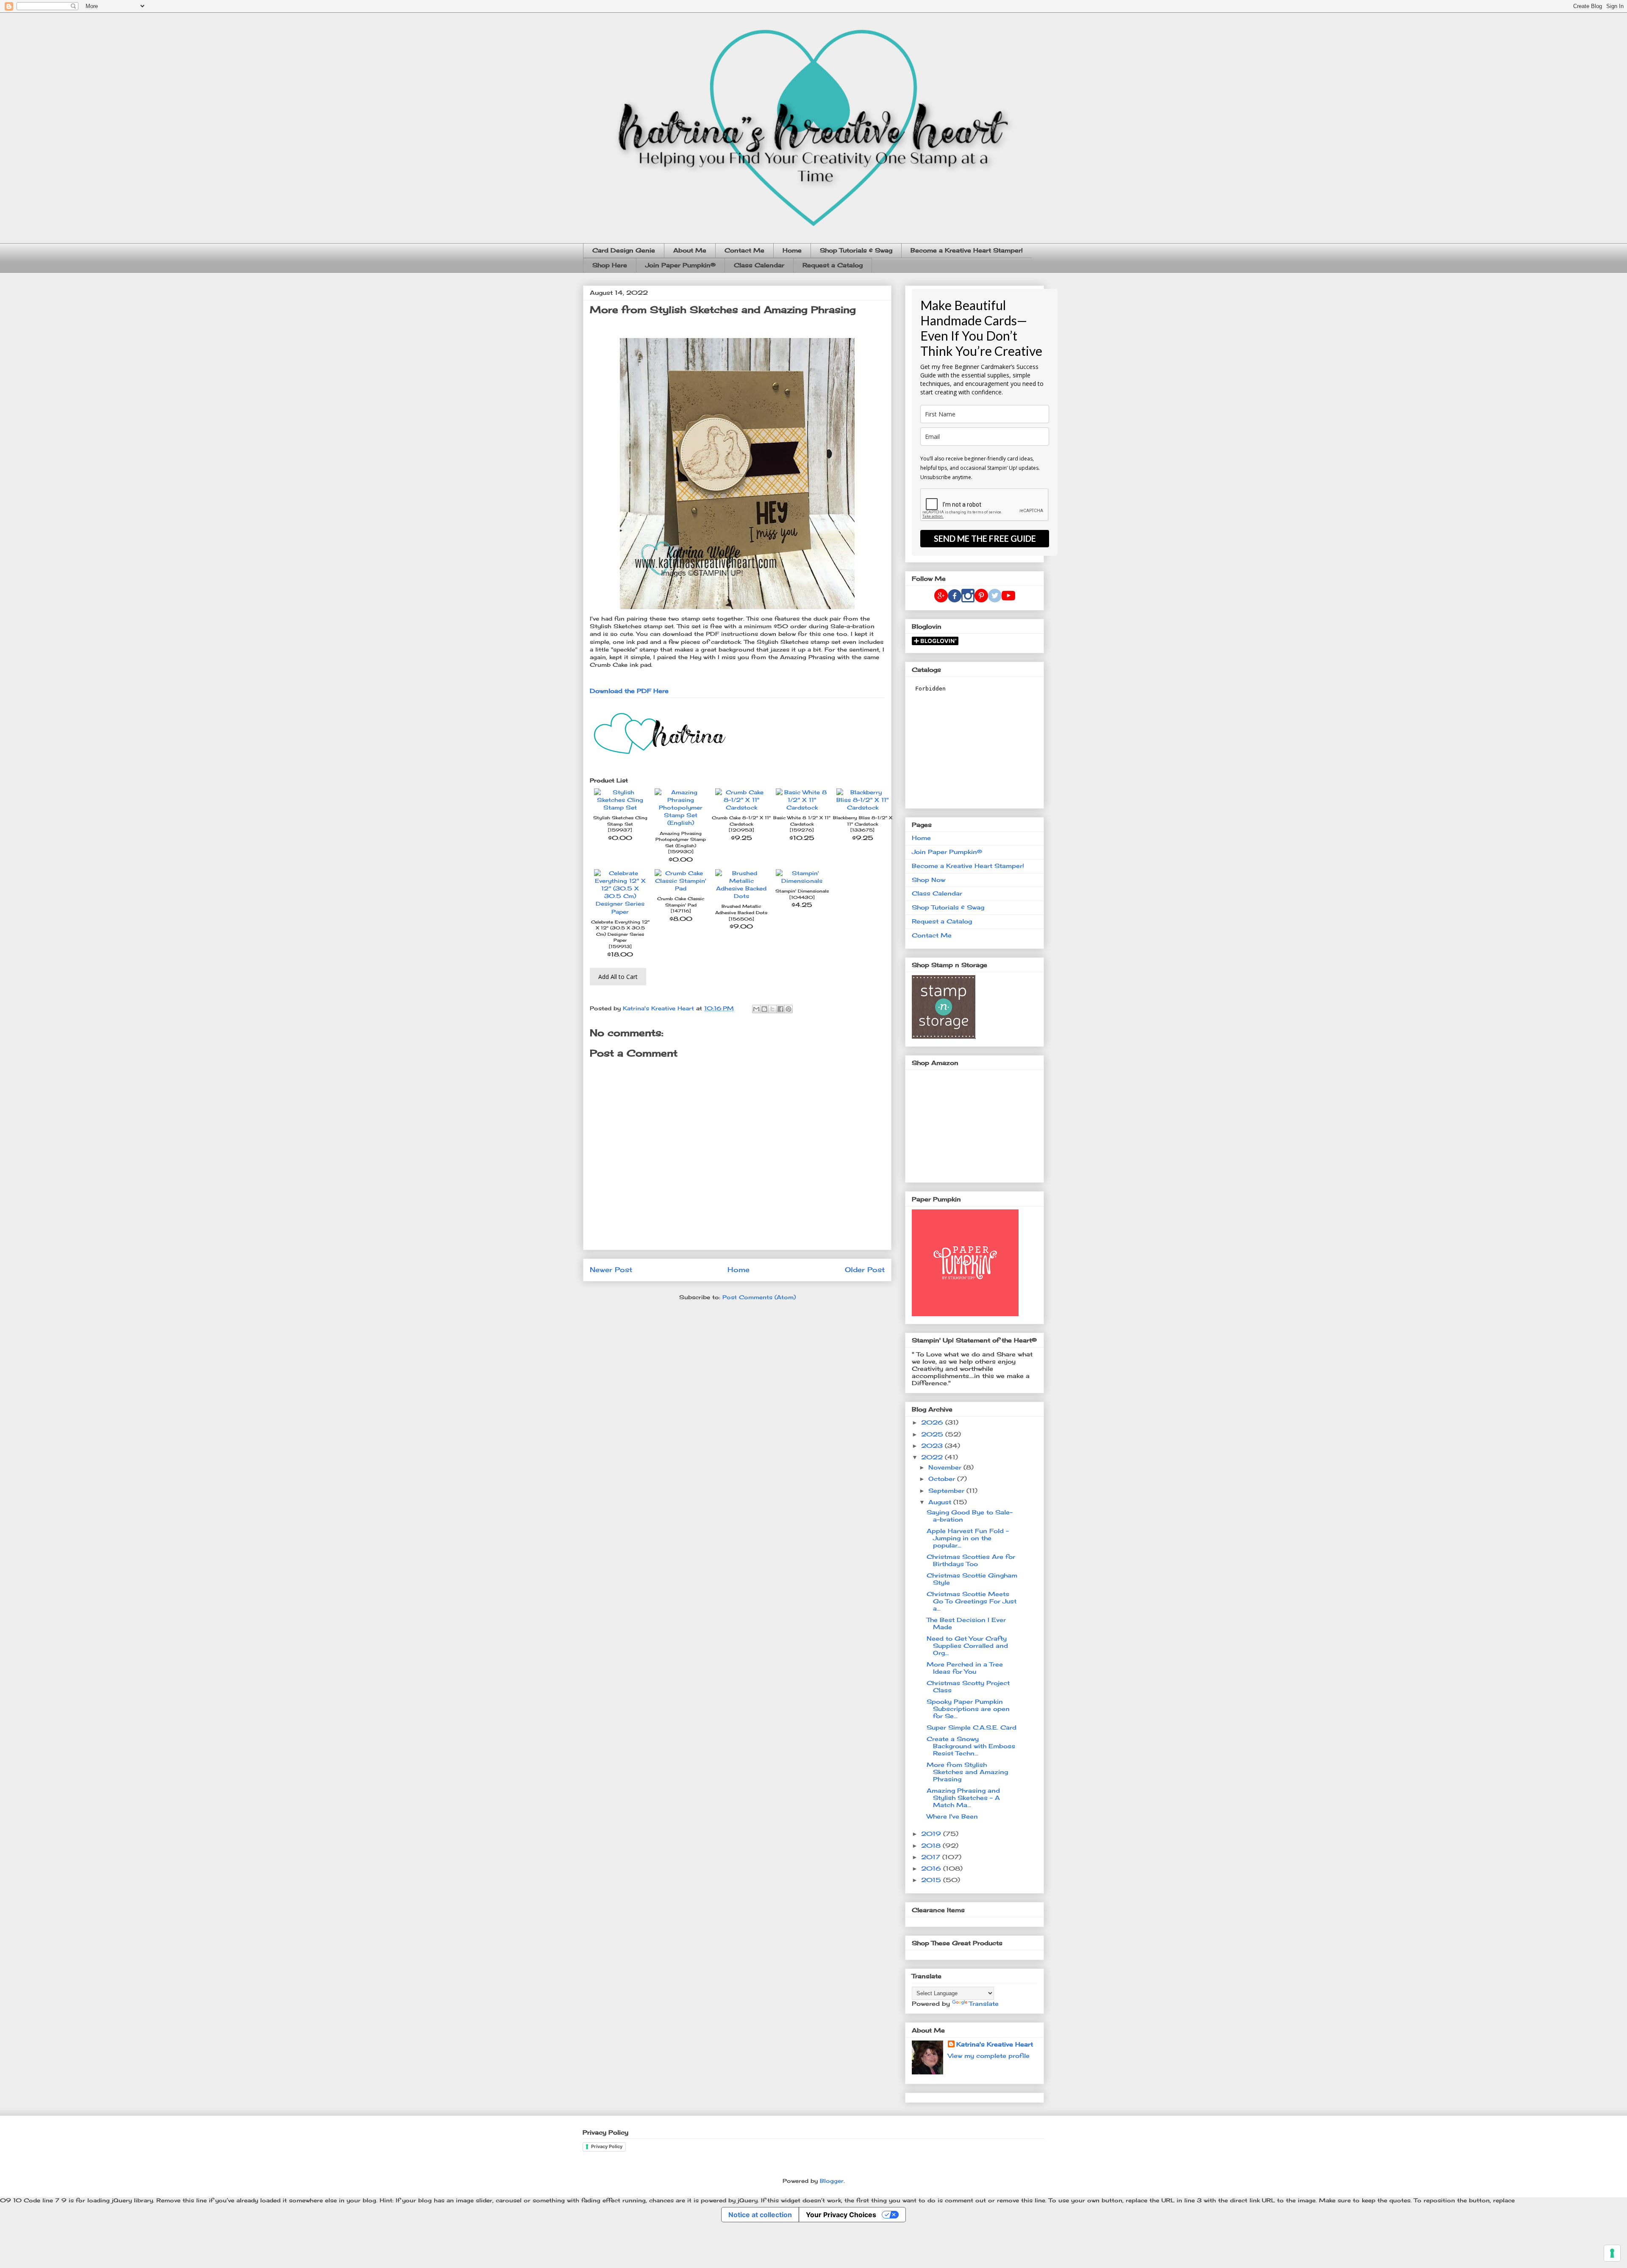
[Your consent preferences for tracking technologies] (1612, 2253)
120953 (741, 830)
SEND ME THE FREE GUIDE (985, 538)
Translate (984, 2003)
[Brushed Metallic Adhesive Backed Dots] (741, 896)
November (946, 1467)
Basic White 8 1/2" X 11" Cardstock (802, 821)
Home (792, 250)
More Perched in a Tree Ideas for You (965, 1668)
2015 (932, 1880)
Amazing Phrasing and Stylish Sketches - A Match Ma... (963, 1798)
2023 (933, 1446)
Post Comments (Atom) (759, 1297)
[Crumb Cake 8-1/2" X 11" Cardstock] (741, 807)
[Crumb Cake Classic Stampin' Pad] (681, 888)
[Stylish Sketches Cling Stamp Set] (620, 807)
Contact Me (744, 250)
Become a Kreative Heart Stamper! (967, 250)
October (943, 1479)
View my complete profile (989, 2056)
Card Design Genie (624, 250)
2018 (932, 1845)
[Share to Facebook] (780, 1009)
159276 (802, 830)
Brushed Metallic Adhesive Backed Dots (741, 909)
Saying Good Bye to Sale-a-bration (970, 1516)
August (941, 1502)
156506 (741, 919)
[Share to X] (772, 1009)
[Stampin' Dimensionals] (802, 881)
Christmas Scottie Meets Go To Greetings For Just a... (972, 1601)
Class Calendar (759, 265)
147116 (681, 911)
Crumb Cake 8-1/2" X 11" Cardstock (741, 821)
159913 (620, 947)
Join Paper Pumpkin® (680, 265)
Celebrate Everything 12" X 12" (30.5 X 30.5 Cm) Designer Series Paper (620, 931)
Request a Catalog (833, 265)
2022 (933, 1457)
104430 (802, 897)
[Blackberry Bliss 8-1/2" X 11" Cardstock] (862, 807)
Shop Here (610, 265)
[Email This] (756, 1009)
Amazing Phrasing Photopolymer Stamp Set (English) (681, 840)
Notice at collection (760, 2215)
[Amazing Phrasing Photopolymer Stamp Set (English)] (681, 823)
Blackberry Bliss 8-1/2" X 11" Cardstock (863, 821)
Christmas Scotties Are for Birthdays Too (971, 1560)
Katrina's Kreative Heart (995, 2044)
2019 (932, 1834)
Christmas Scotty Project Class (968, 1686)
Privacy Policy (607, 2146)
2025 (933, 1434)
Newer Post (611, 1270)
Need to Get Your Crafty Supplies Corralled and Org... (967, 1646)
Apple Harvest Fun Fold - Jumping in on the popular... (968, 1538)
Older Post (865, 1270)
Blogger (832, 2181)
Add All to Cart (618, 977)
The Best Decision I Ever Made (966, 1623)
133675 (862, 830)
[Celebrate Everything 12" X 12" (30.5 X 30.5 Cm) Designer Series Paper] (620, 912)
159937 (620, 830)
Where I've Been (952, 1816)
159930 (681, 852)
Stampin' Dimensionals (802, 891)
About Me (690, 250)
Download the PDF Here (629, 691)
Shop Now (929, 880)
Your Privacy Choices (841, 2215)
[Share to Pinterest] (789, 1009)
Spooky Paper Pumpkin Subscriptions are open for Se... (968, 1709)
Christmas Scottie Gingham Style (972, 1579)
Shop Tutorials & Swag (856, 250)
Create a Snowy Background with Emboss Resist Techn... (971, 1746)
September (947, 1490)
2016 (932, 1868)
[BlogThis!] (764, 1009)
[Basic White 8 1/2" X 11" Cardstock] (802, 807)
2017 (932, 1857)
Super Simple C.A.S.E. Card (972, 1727)
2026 (933, 1422)
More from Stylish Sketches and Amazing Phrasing (967, 1772)
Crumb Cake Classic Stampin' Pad (681, 902)
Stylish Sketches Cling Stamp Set (620, 821)
